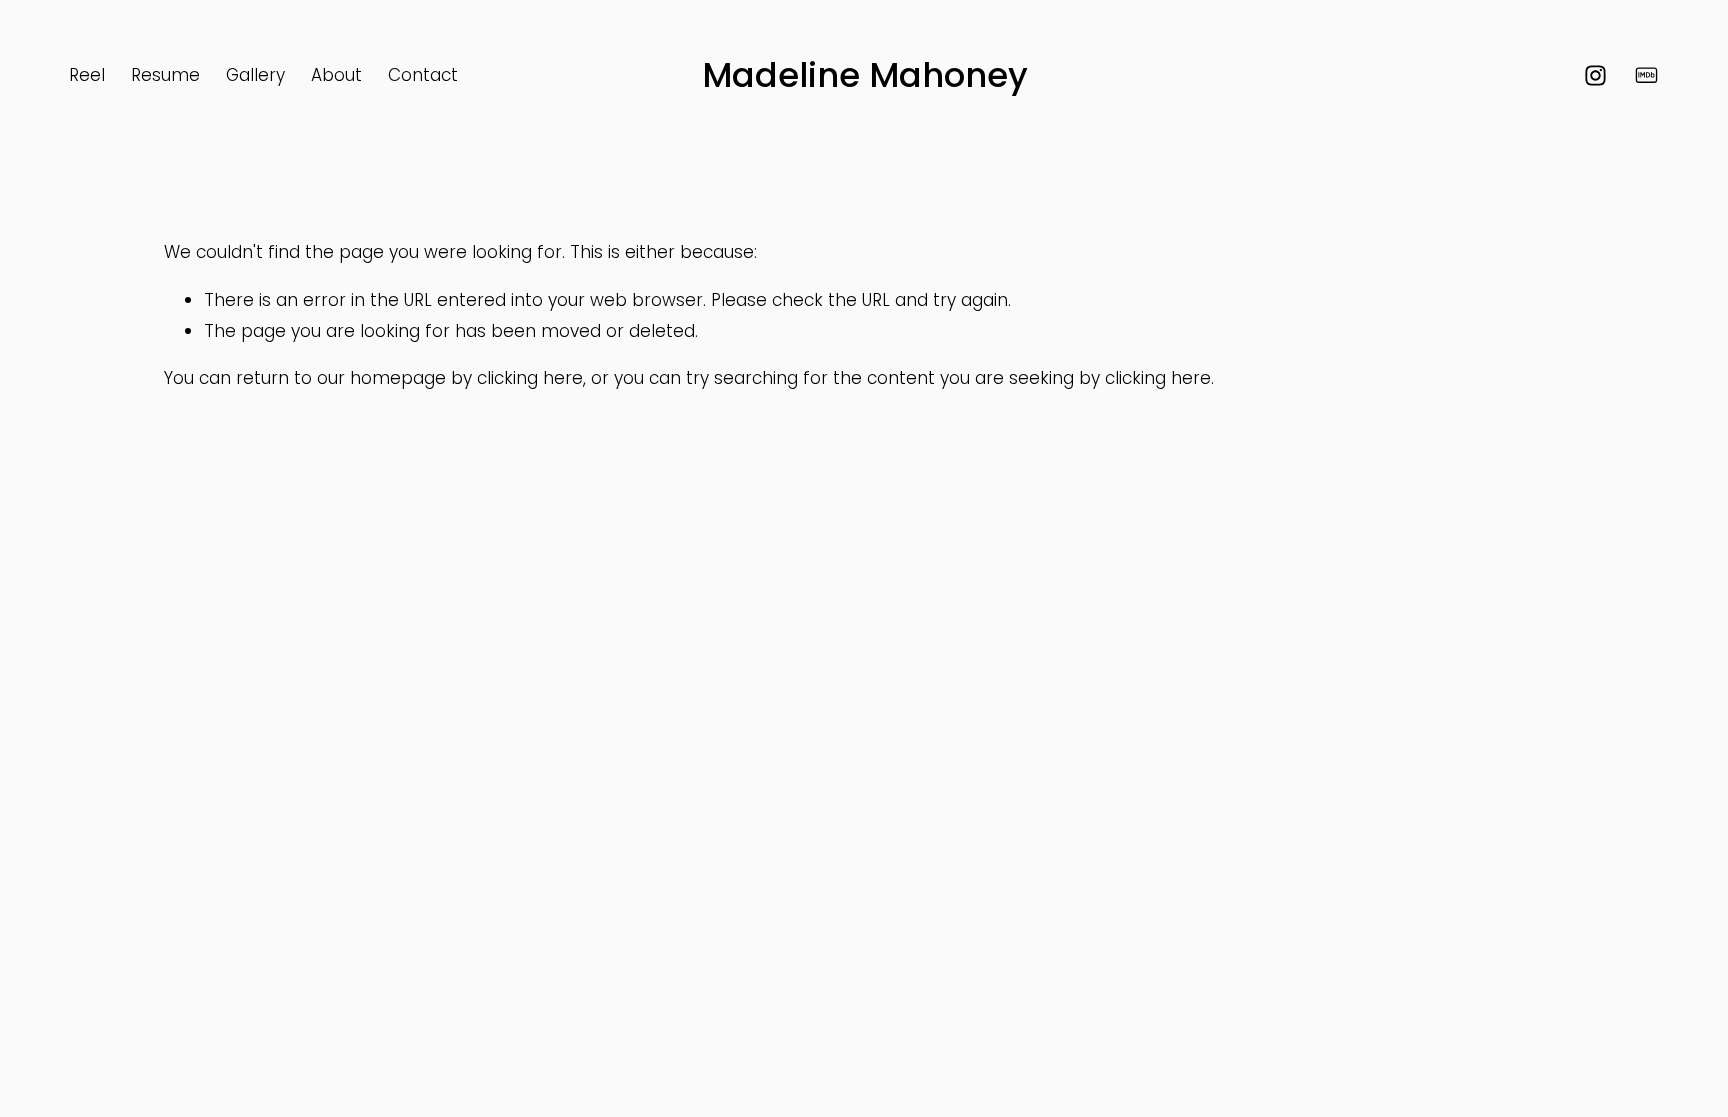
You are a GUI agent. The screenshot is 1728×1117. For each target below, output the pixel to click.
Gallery (255, 75)
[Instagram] (1595, 75)
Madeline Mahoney (865, 75)
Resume (165, 75)
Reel (87, 75)
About (336, 75)
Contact (423, 75)
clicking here (530, 378)
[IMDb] (1646, 75)
